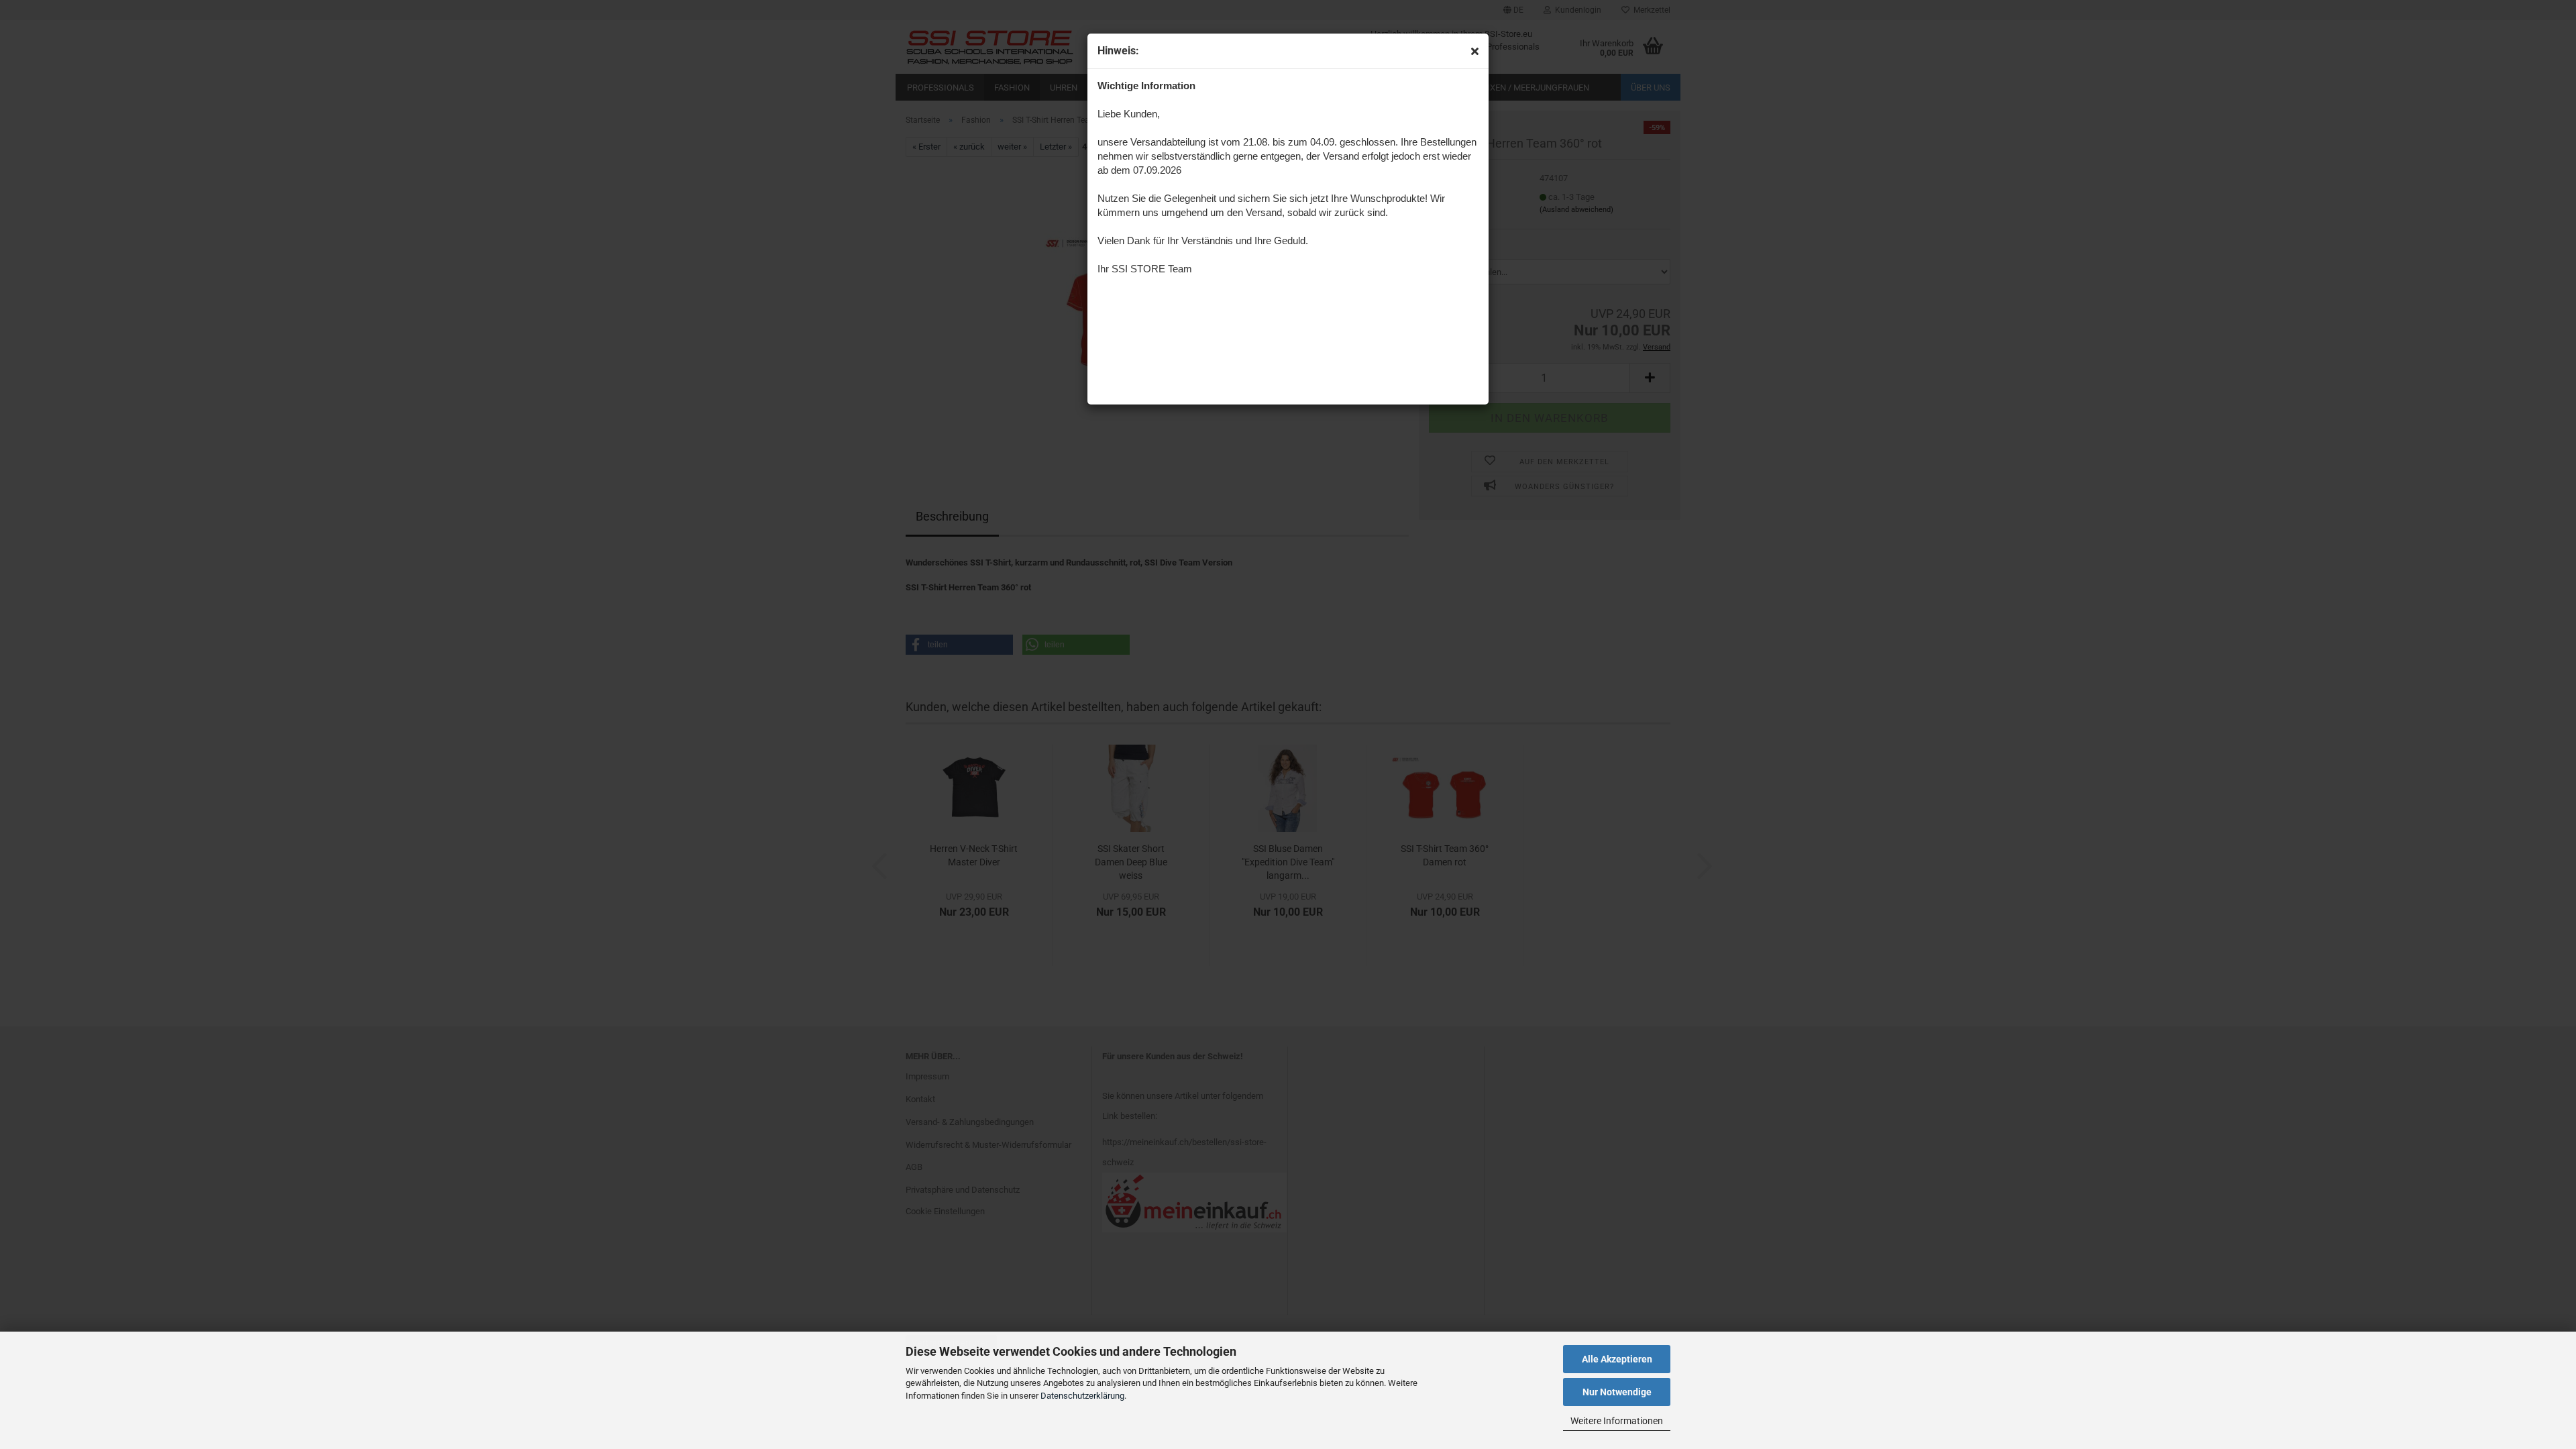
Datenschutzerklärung (1082, 1396)
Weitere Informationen (1617, 1421)
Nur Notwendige (1617, 1392)
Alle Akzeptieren (1617, 1359)
